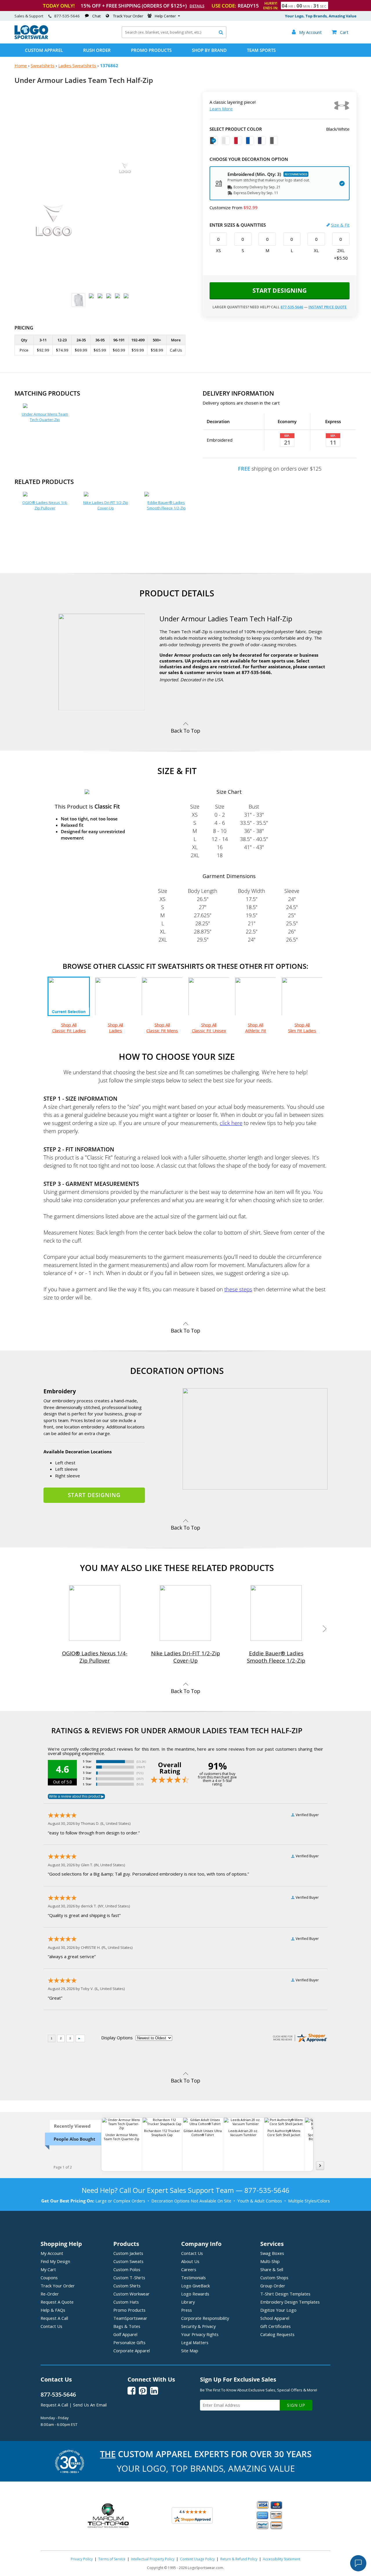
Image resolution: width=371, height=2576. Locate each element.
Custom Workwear (131, 2294)
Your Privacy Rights (200, 2334)
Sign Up (296, 2405)
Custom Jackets (128, 2253)
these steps (238, 1289)
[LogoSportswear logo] (31, 38)
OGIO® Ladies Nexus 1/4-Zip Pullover (45, 505)
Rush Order (97, 50)
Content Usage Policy (197, 2559)
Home (21, 65)
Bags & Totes (127, 2326)
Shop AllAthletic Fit (256, 1028)
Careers (189, 2269)
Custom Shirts (127, 2286)
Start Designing (280, 290)
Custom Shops (274, 2278)
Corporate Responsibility (205, 2318)
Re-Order (50, 2294)
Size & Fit (340, 225)
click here (231, 1123)
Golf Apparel (125, 2334)
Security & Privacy (198, 2326)
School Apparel (275, 2318)
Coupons (49, 2278)
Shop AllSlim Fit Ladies (302, 1028)
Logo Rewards (195, 2294)
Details (197, 6)
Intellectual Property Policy (153, 2559)
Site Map (190, 2351)
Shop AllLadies (116, 1028)
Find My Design (55, 2261)
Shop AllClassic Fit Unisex (209, 1028)
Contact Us (51, 2326)
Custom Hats (126, 2302)
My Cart (48, 2269)
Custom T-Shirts (129, 2278)
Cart (340, 32)
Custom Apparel (44, 50)
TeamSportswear (130, 2318)
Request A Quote (57, 2302)
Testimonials (193, 2278)
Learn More (221, 109)
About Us (190, 2261)
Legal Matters (195, 2342)
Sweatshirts (43, 65)
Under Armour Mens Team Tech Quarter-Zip (45, 417)
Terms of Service (112, 2559)
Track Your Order (128, 16)
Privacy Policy (82, 2559)
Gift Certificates (275, 2326)
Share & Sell (272, 2269)
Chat (96, 16)
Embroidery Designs (290, 2302)
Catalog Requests (277, 2334)
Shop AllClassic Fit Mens (162, 1028)
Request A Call (54, 2318)
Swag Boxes (272, 2253)
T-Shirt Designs (285, 2294)
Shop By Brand (209, 50)
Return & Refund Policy (239, 2559)
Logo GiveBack (195, 2286)
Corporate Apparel (132, 2351)
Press (187, 2310)
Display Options (117, 2038)
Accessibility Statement (282, 2559)
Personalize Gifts (129, 2342)
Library (188, 2302)
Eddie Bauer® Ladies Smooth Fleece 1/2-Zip (166, 505)
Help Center (165, 16)
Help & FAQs (53, 2310)
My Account (52, 2253)
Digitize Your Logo (278, 2310)
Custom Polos (127, 2269)
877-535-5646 (67, 16)
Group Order (273, 2286)
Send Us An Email (90, 2405)
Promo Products (151, 50)
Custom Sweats (128, 2261)
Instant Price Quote (328, 307)
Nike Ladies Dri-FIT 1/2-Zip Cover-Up (106, 505)
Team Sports (261, 50)
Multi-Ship (270, 2261)
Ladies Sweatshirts (77, 65)
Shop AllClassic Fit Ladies (69, 1028)
